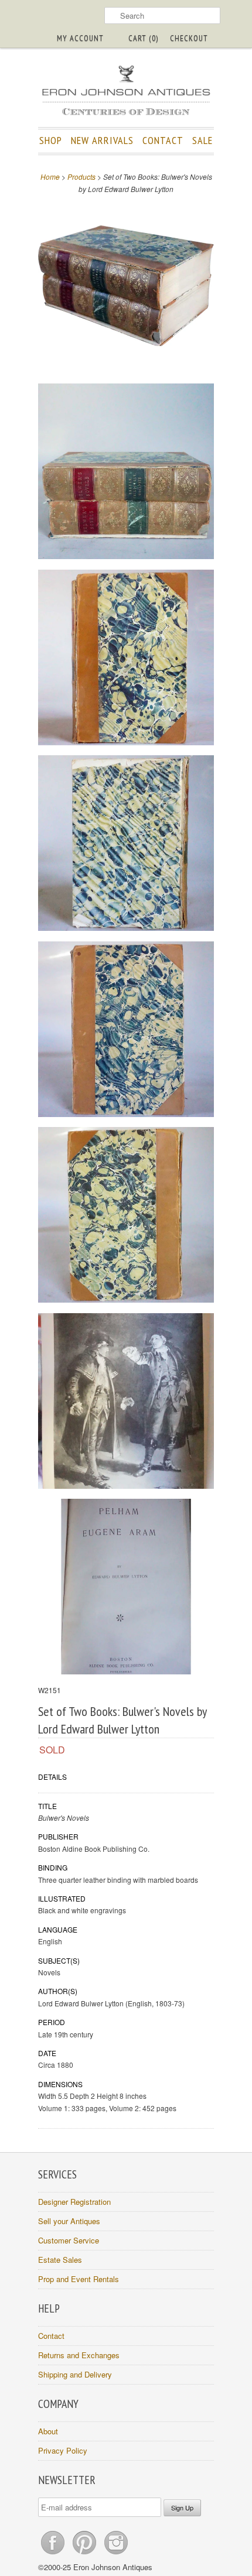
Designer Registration (74, 2202)
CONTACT (163, 140)
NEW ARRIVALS (102, 140)
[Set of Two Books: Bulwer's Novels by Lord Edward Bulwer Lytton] (126, 287)
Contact (51, 2336)
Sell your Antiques (69, 2221)
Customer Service (69, 2240)
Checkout (189, 38)
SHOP (51, 140)
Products (81, 177)
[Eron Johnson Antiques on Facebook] (54, 2554)
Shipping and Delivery (75, 2374)
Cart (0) (143, 38)
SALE (202, 140)
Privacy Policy (63, 2450)
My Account (80, 38)
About (48, 2431)
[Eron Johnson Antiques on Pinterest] (86, 2554)
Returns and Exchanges (79, 2355)
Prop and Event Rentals (79, 2279)
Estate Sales (60, 2260)
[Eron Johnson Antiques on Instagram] (116, 2554)
